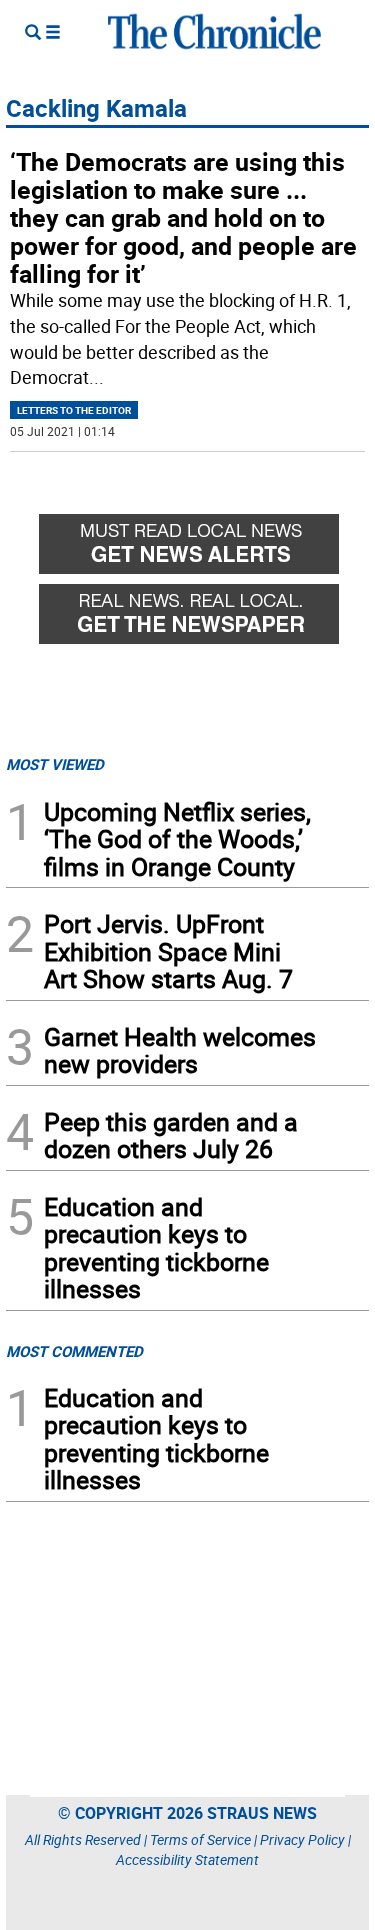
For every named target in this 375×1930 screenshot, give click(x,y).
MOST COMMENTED (74, 1351)
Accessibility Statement (187, 1859)
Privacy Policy (302, 1839)
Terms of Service (200, 1839)
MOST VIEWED (55, 764)
